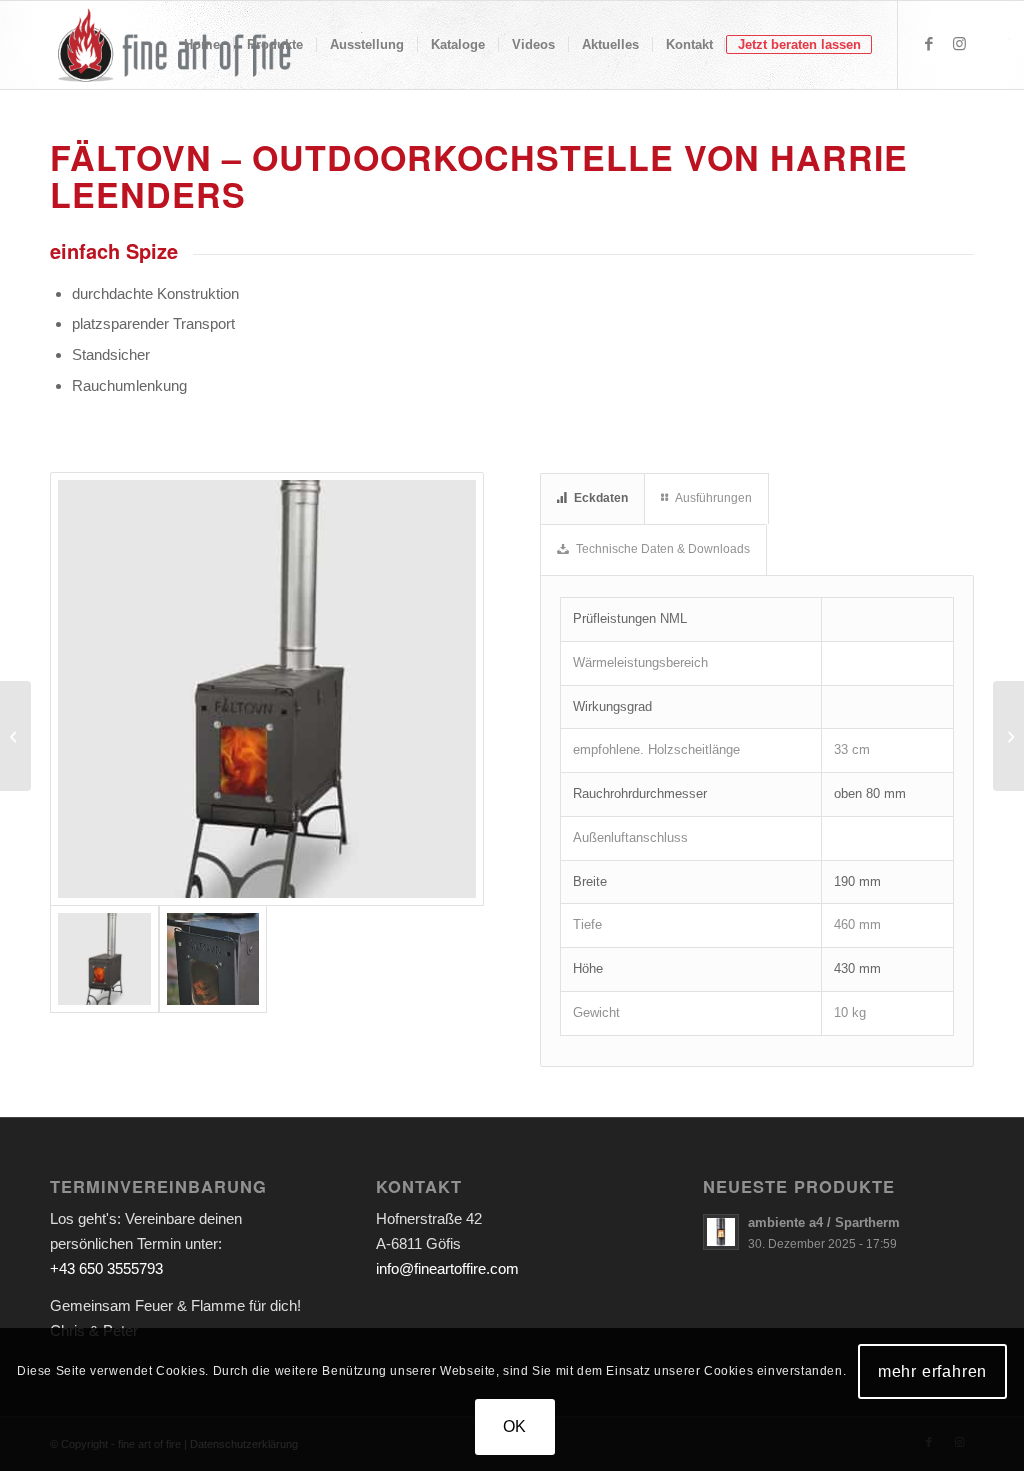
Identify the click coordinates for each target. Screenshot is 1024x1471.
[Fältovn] (213, 959)
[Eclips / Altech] (15, 736)
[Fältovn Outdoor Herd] (267, 689)
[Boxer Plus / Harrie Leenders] (1008, 736)
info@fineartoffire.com (447, 1268)
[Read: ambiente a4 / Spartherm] (721, 1232)
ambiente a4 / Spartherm (824, 1222)
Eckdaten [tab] (601, 498)
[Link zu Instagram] (959, 44)
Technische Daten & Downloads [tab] (663, 549)
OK (515, 1426)
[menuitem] (202, 45)
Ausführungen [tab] (713, 498)
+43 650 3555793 (106, 1268)
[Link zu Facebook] (929, 44)
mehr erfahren (932, 1371)
